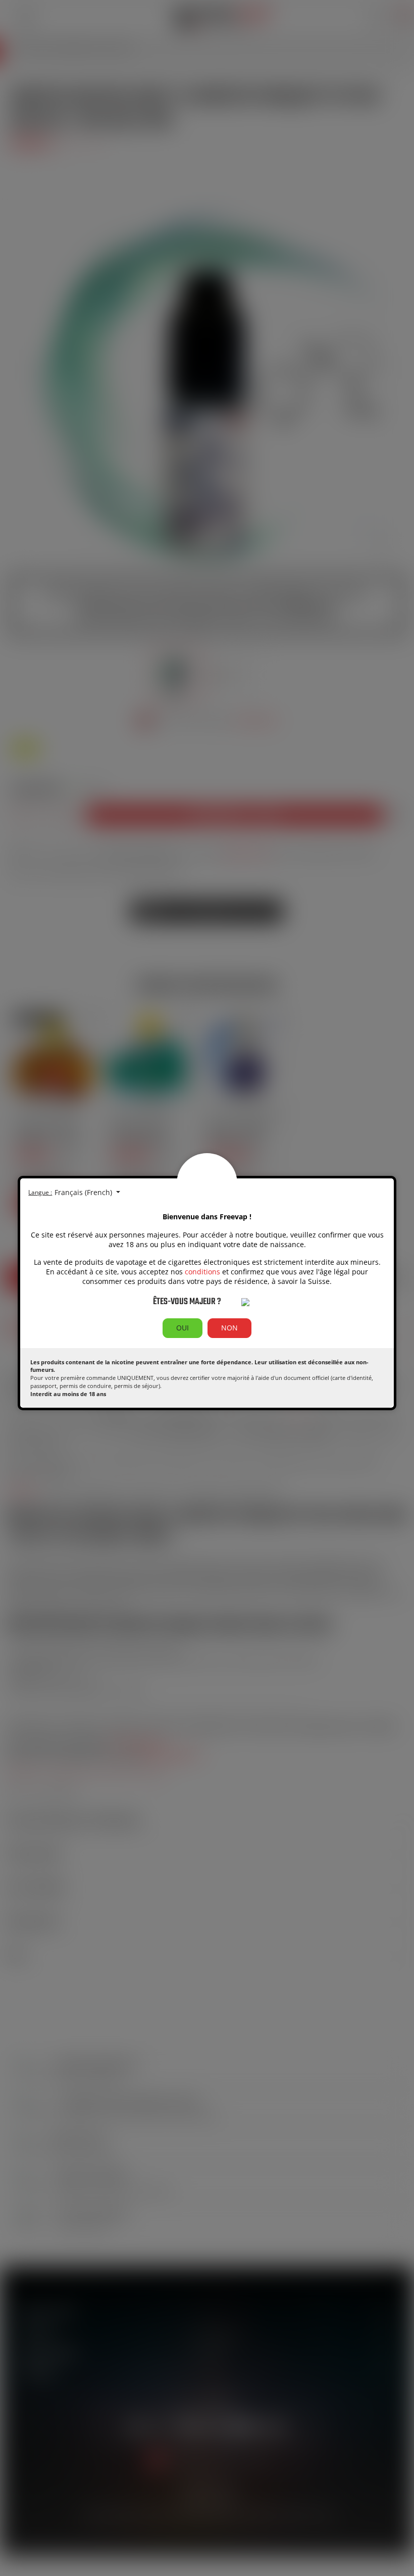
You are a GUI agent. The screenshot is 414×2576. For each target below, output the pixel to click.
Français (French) (84, 1192)
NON (229, 1328)
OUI (183, 1328)
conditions (202, 1272)
